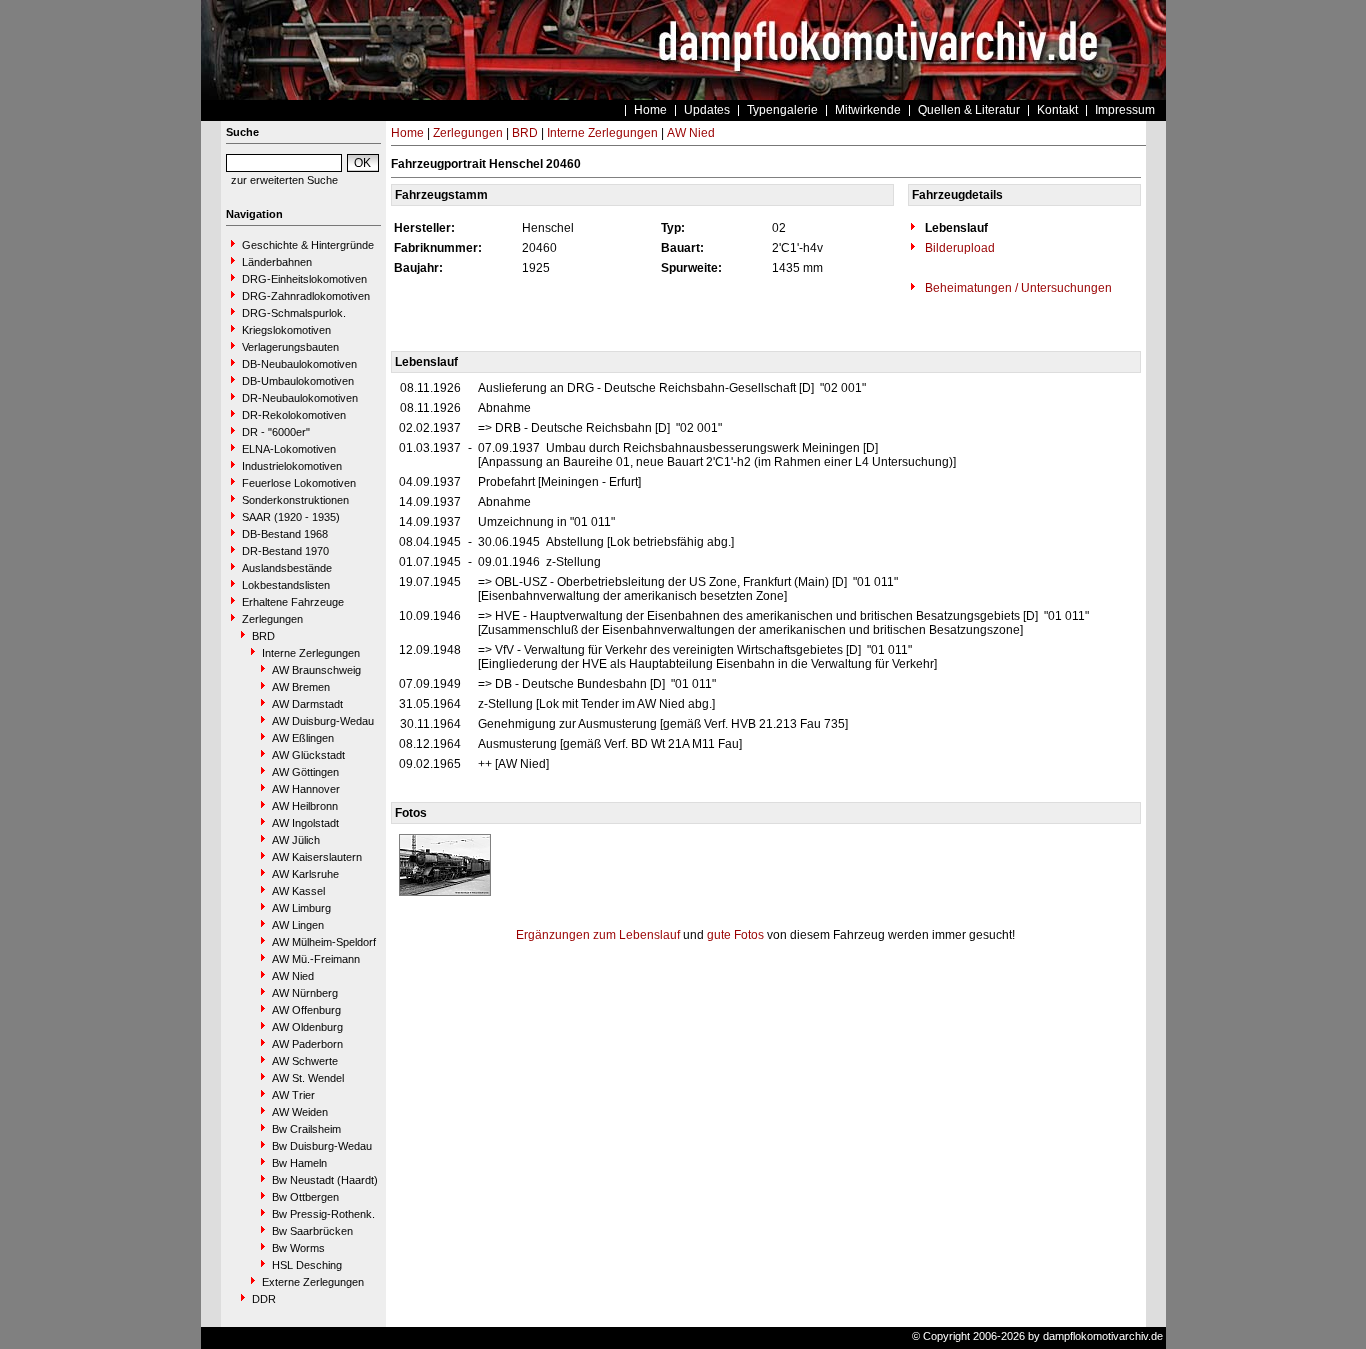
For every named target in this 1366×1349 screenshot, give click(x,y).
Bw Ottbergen (305, 1197)
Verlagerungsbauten (290, 347)
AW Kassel (298, 891)
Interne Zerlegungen (311, 653)
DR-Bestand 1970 (285, 551)
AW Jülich (296, 840)
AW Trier (293, 1095)
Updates (707, 110)
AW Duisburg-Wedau (323, 721)
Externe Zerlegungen (313, 1282)
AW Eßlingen (303, 738)
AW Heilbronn (305, 806)
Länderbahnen (277, 262)
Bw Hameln (299, 1163)
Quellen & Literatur (969, 110)
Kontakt (1057, 110)
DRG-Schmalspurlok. (294, 313)
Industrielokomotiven (292, 466)
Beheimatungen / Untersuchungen (1017, 288)
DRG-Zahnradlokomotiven (306, 296)
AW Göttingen (305, 772)
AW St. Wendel (308, 1078)
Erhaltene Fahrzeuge (293, 602)
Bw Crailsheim (306, 1129)
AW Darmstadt (307, 704)
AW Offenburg (306, 1010)
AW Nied (293, 976)
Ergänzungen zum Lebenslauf (598, 935)
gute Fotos (735, 935)
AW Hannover (306, 789)
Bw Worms (298, 1248)
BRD (263, 636)
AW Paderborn (307, 1044)
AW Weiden (300, 1112)
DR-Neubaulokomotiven (300, 398)
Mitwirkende (868, 110)
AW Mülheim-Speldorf (324, 942)
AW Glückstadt (308, 755)
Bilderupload (958, 248)
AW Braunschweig (316, 670)
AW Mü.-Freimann (316, 959)
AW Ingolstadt (305, 823)
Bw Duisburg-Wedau (322, 1146)
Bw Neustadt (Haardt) (325, 1180)
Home (650, 110)
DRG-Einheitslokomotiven (304, 279)
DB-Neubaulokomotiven (299, 364)
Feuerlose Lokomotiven (299, 483)
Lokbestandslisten (286, 585)
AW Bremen (301, 687)
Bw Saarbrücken (312, 1231)
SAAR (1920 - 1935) (291, 517)
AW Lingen (298, 925)
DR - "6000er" (276, 432)
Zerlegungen (272, 619)
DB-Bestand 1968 (285, 534)
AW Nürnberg (305, 993)
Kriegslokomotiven (286, 330)
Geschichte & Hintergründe (308, 245)
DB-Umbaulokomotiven (298, 381)
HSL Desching (307, 1265)
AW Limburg (301, 908)
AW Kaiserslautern (317, 857)
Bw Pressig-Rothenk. (323, 1214)
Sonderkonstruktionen (295, 500)
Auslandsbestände (287, 568)
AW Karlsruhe (305, 874)
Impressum (1125, 110)
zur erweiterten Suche (284, 180)
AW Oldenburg (307, 1027)
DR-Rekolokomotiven (294, 415)
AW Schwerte (305, 1061)
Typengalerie (782, 110)
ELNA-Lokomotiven (289, 449)
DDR (264, 1299)
